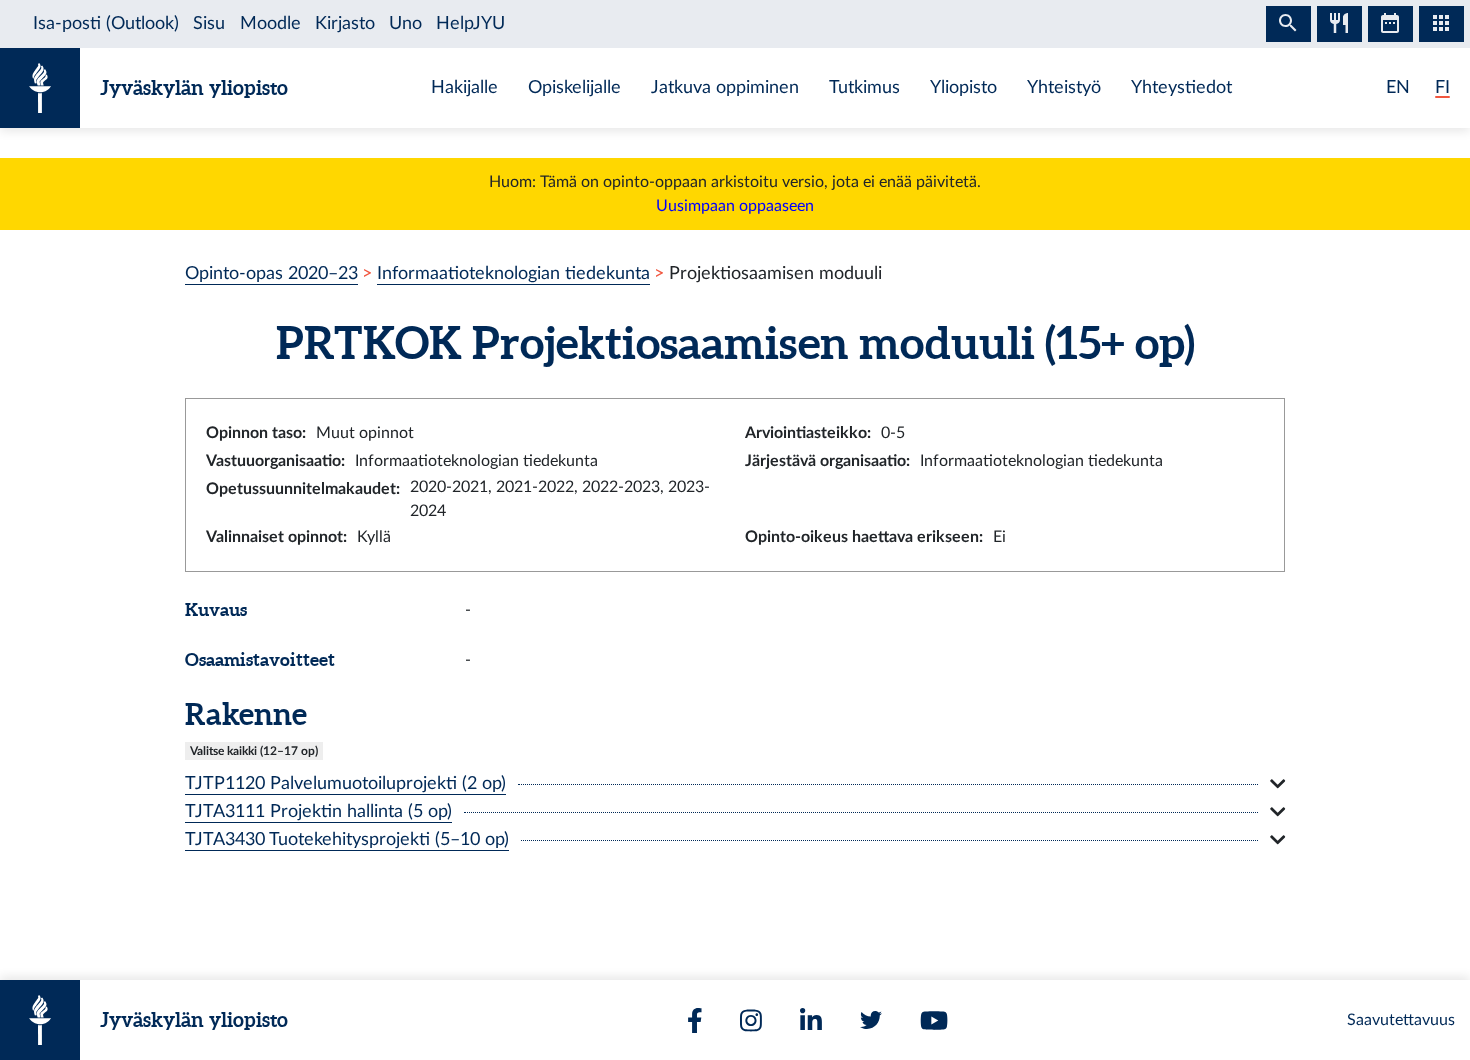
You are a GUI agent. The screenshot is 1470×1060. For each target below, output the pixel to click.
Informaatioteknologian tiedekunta (513, 273)
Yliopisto (963, 87)
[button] (735, 784)
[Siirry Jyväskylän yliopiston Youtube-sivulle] (934, 1020)
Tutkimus (864, 87)
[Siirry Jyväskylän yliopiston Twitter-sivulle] (871, 1020)
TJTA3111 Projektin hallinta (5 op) (318, 811)
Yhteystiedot (1181, 87)
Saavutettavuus (1401, 1020)
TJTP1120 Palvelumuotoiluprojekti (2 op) (345, 783)
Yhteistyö (1064, 87)
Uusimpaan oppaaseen (735, 206)
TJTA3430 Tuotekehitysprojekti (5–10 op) (347, 839)
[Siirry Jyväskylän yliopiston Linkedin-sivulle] (811, 1020)
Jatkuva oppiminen (725, 87)
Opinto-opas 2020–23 (271, 273)
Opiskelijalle (574, 87)
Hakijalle (464, 87)
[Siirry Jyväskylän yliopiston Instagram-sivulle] (751, 1020)
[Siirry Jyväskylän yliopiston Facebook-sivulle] (695, 1020)
